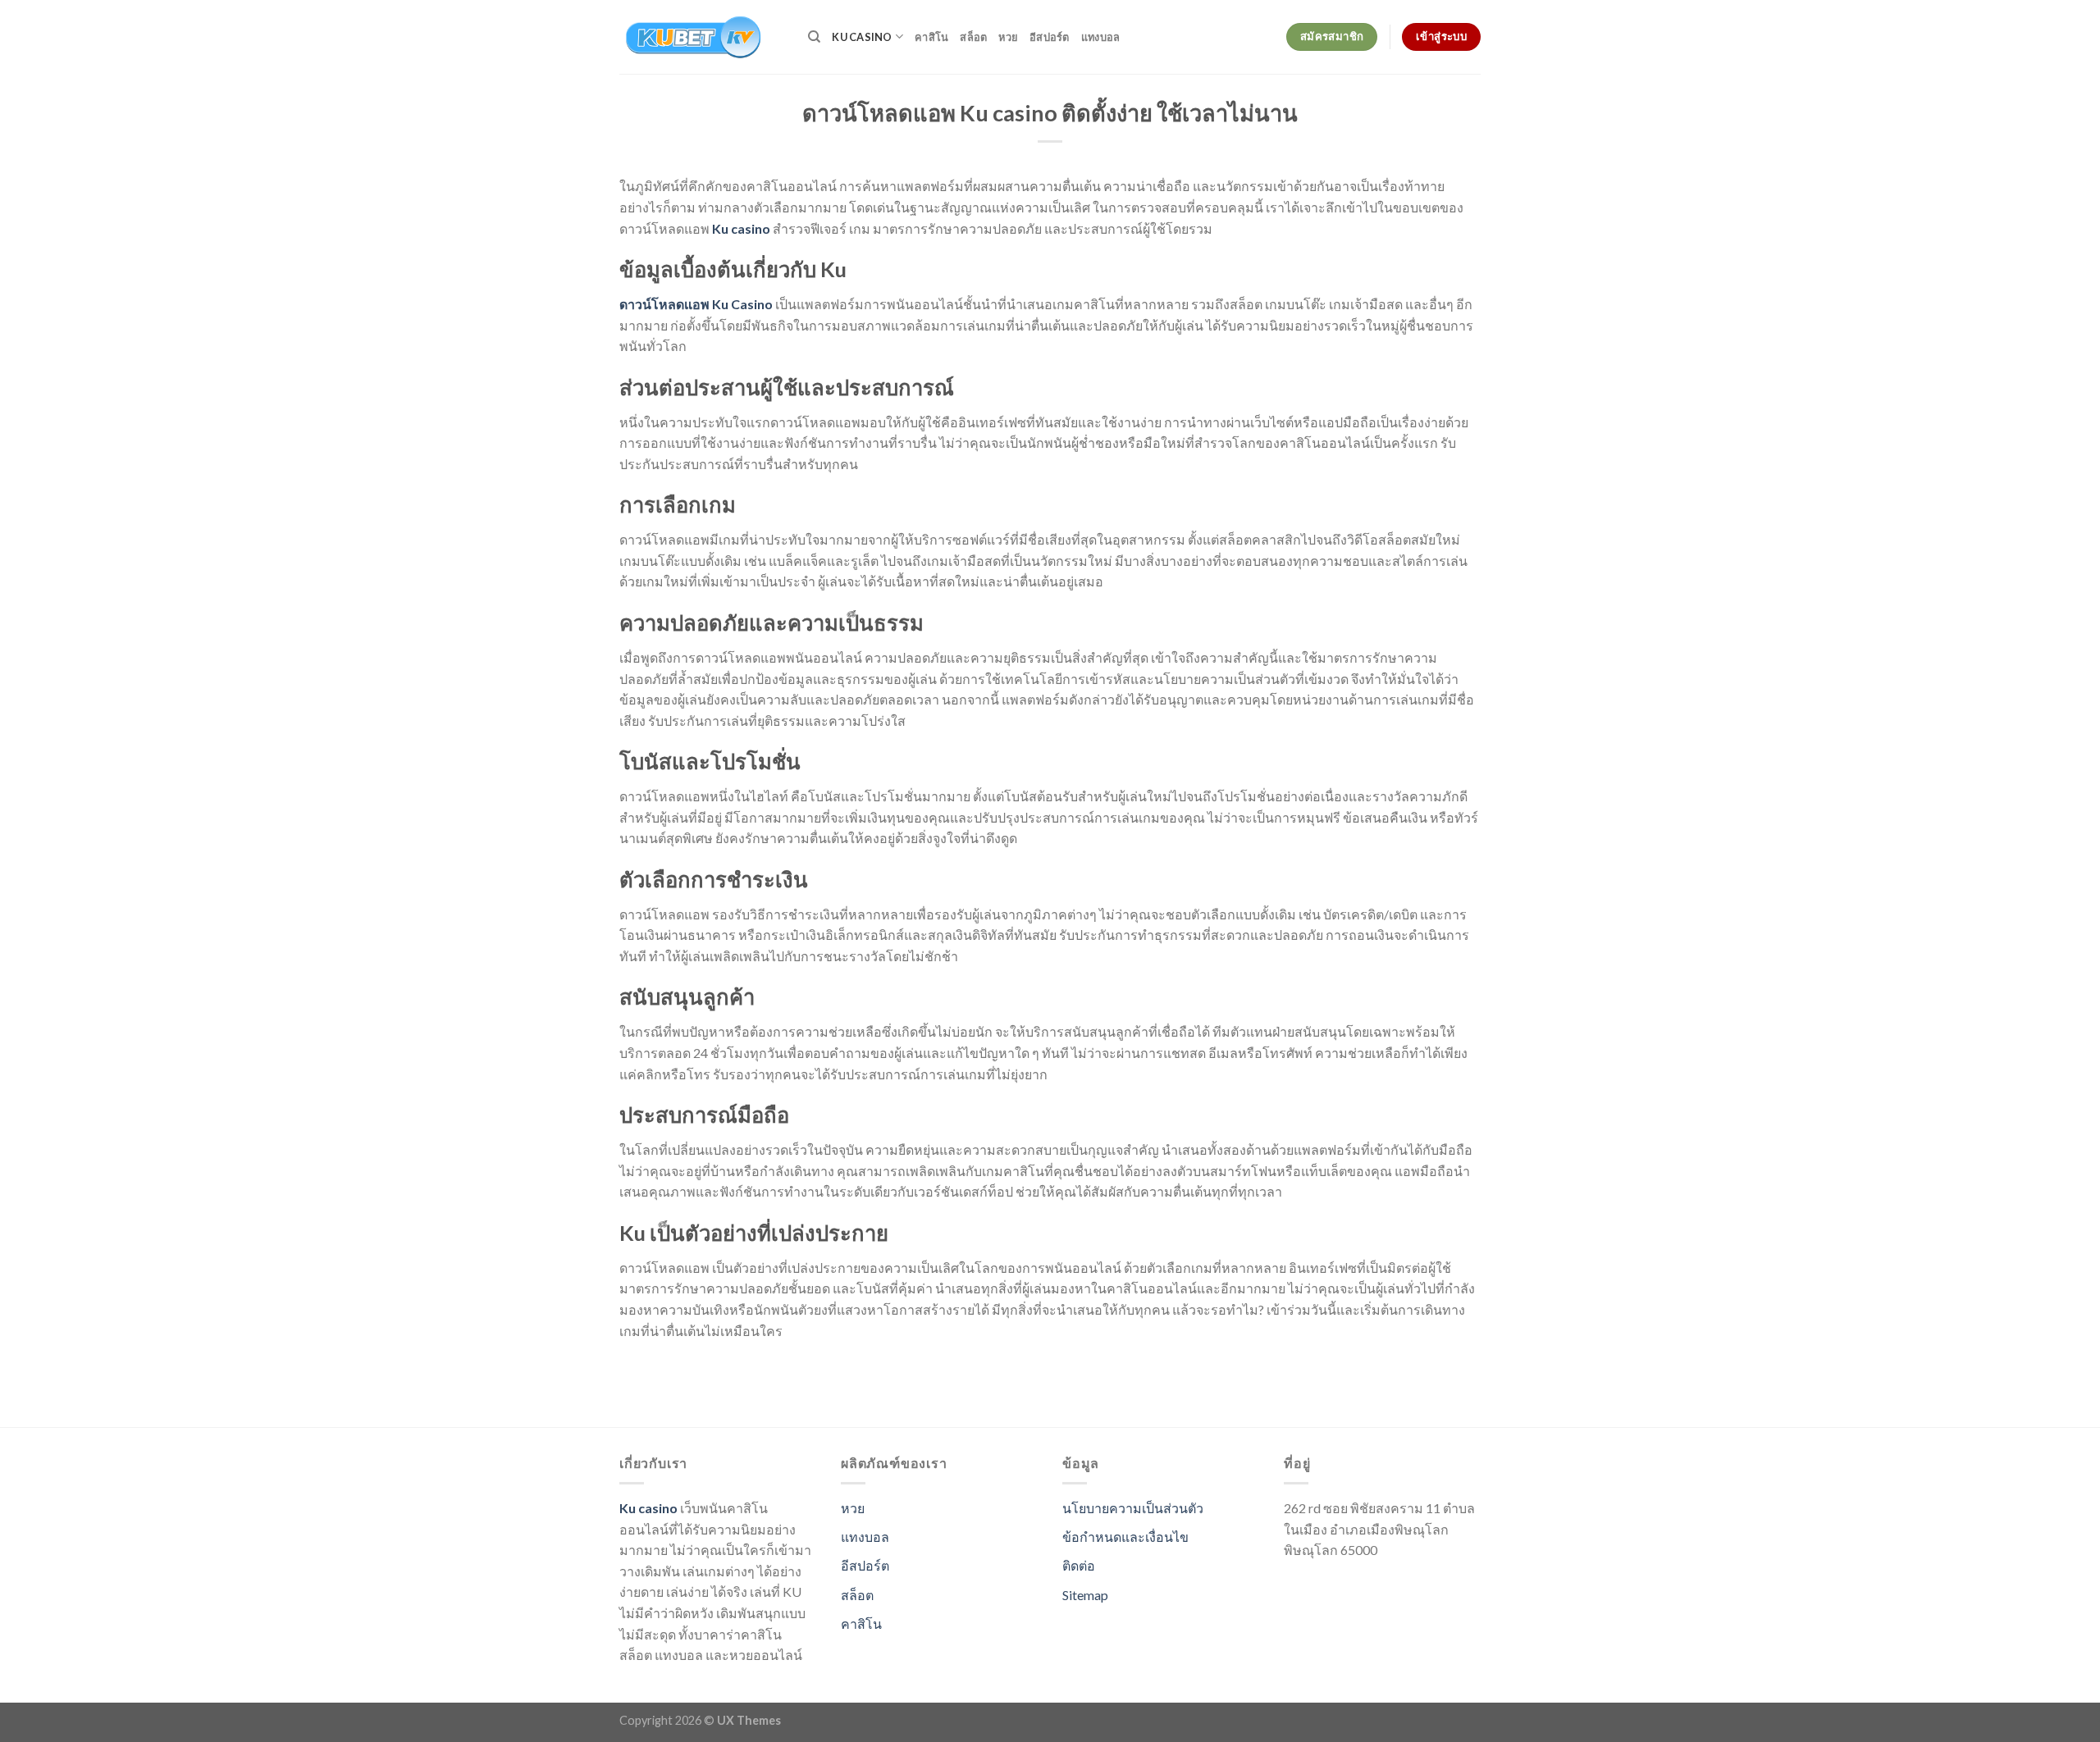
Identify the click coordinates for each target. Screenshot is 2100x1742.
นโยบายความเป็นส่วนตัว (1133, 1508)
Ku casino (741, 228)
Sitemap (1085, 1595)
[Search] (814, 37)
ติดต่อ (1079, 1565)
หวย (1008, 37)
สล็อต (973, 37)
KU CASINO (862, 37)
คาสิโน (931, 37)
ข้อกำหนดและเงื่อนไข (1125, 1537)
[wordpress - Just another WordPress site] (701, 37)
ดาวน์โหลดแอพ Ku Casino (696, 304)
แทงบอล (1101, 37)
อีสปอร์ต (1050, 37)
